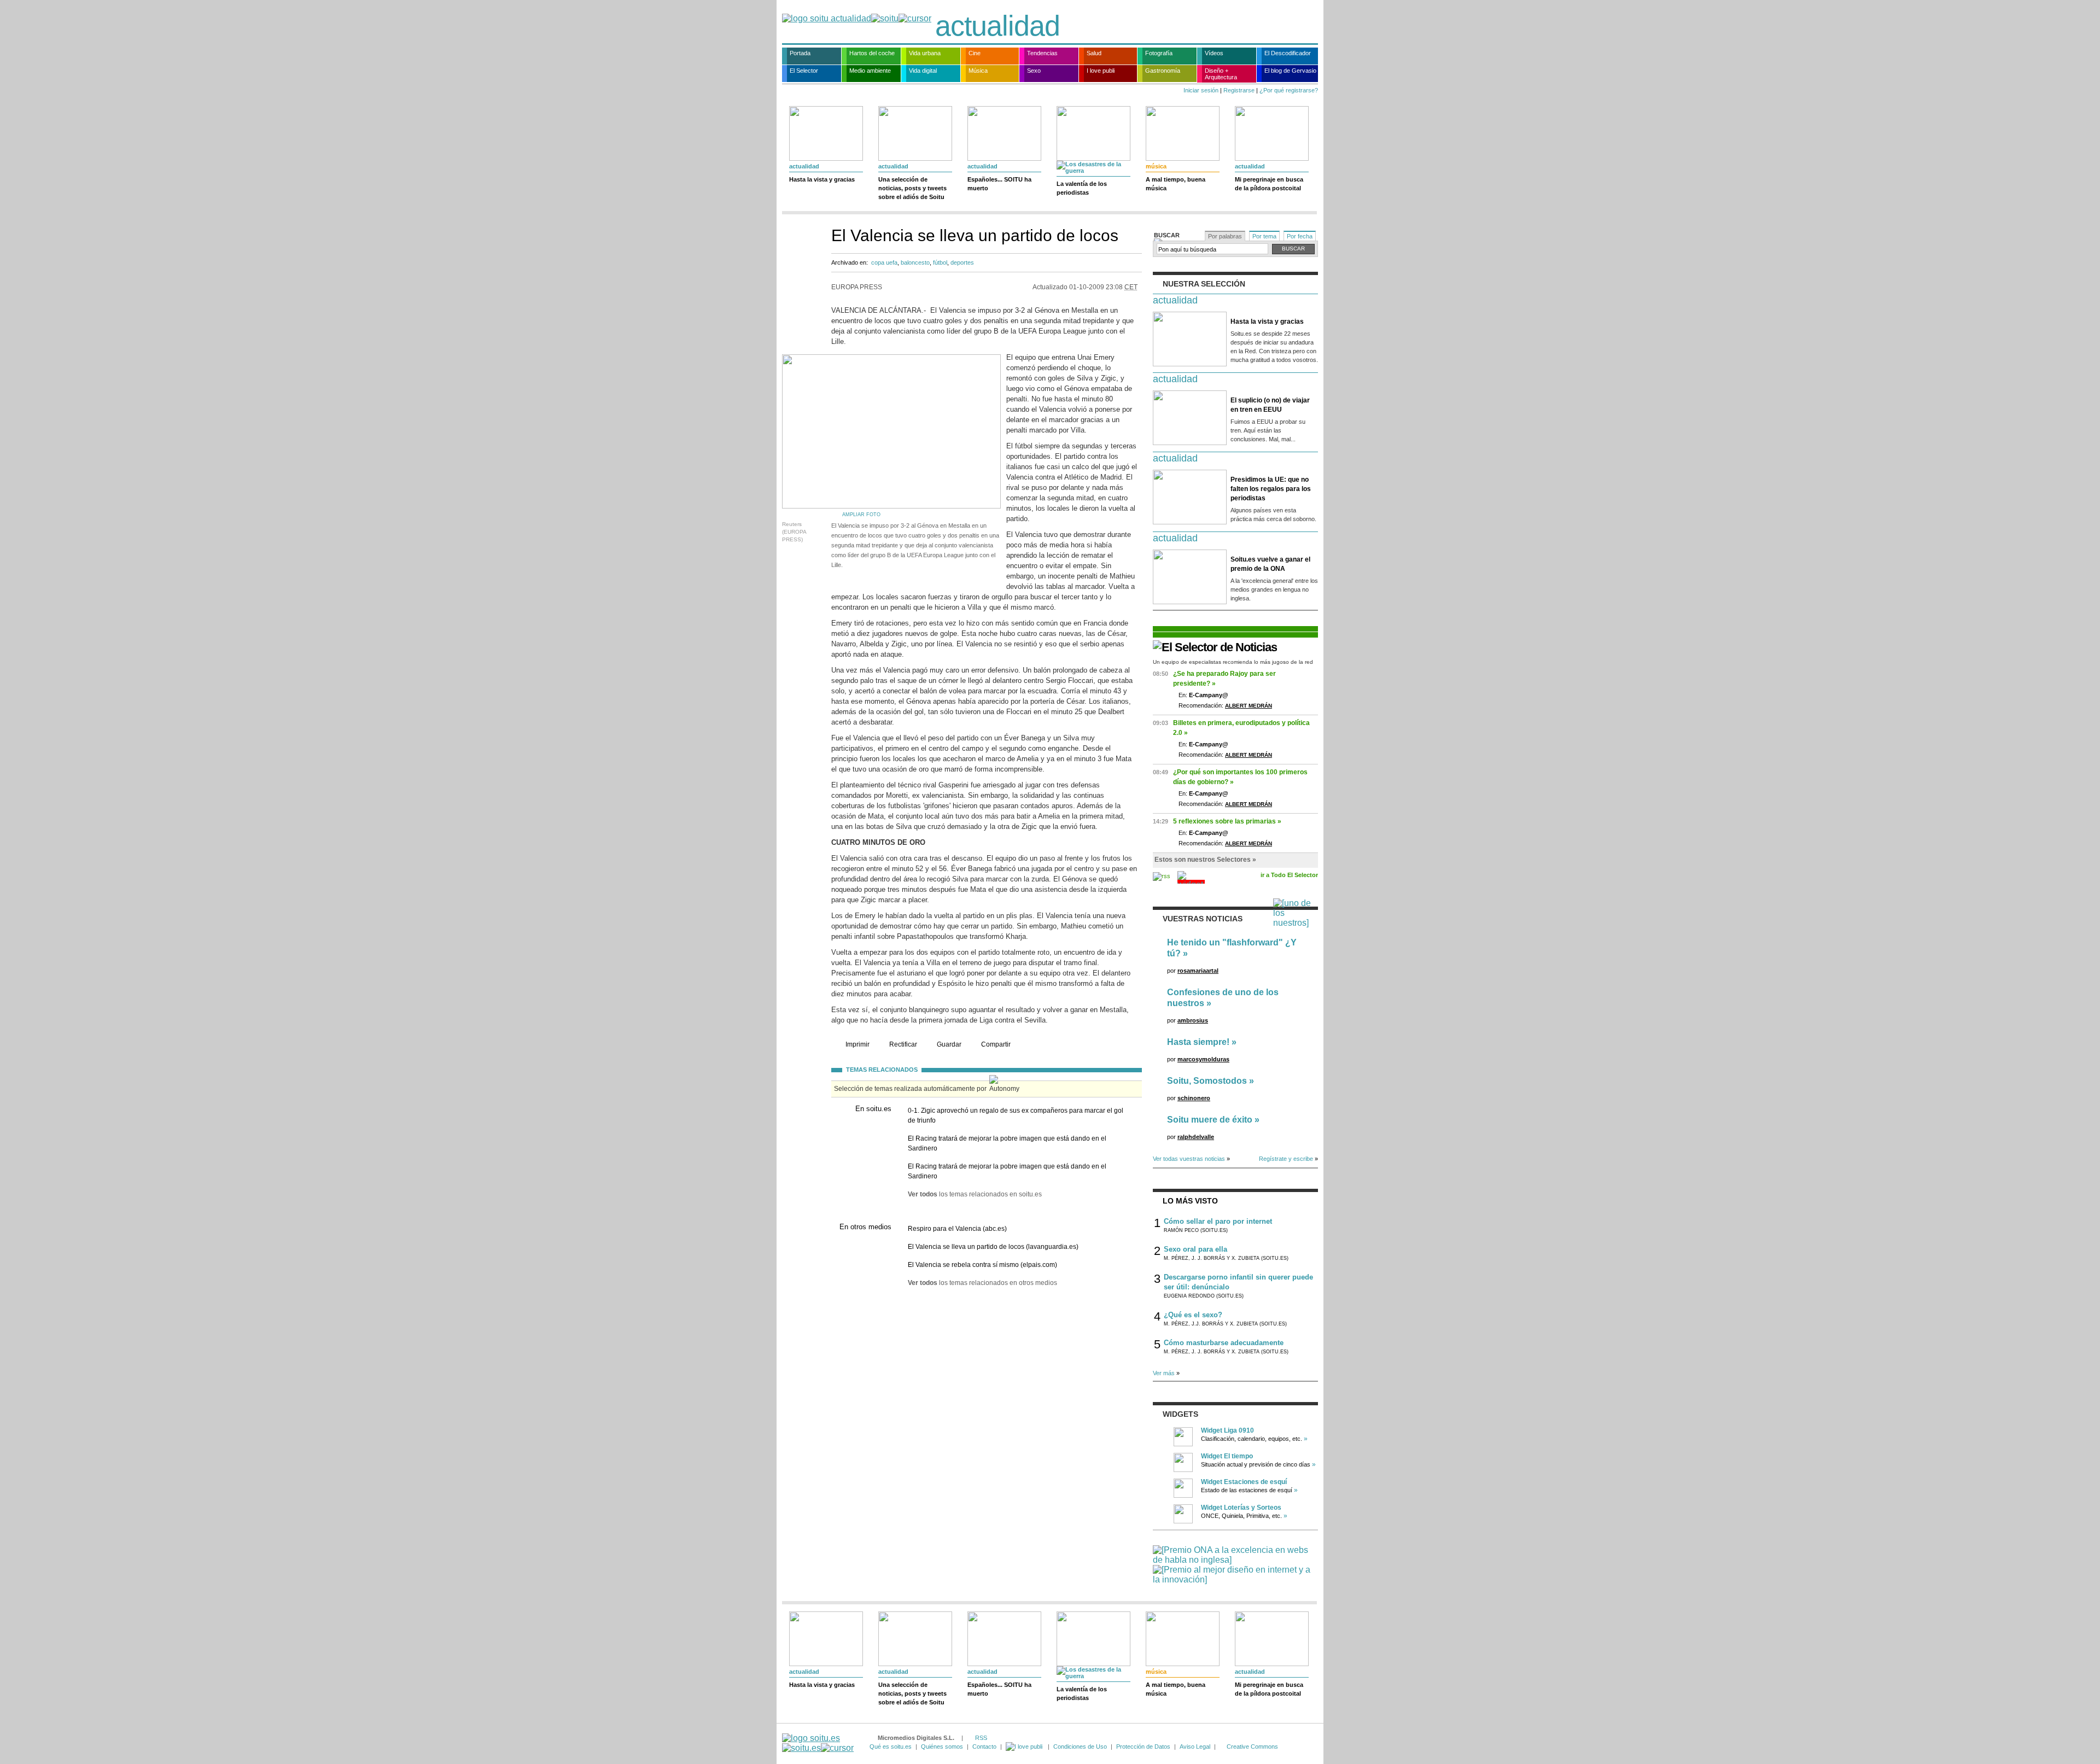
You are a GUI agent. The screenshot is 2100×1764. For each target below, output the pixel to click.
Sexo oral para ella (1195, 1249)
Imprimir (857, 1044)
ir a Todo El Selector (1289, 875)
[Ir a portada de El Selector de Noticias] (1215, 647)
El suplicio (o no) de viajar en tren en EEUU (1270, 405)
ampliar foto (861, 515)
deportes (962, 262)
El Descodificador (1288, 53)
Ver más (1164, 1373)
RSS (981, 1738)
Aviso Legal (1195, 1747)
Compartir (996, 1044)
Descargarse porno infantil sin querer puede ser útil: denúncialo (1238, 1282)
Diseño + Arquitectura (1221, 74)
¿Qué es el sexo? (1193, 1315)
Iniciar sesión (1201, 90)
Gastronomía (1163, 71)
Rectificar (903, 1044)
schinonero (1194, 1098)
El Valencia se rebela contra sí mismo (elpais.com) (982, 1265)
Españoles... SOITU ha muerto (999, 184)
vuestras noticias (1203, 919)
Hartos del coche (872, 53)
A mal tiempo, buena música (1176, 184)
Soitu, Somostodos (1207, 1081)
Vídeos (1214, 53)
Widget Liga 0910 (1227, 1430)
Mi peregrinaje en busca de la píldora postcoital (1269, 184)
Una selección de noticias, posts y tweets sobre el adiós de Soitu (912, 188)
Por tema (1264, 236)
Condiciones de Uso (1080, 1747)
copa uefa (884, 262)
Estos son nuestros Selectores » (1205, 860)
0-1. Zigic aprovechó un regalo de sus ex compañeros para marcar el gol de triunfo (1016, 1115)
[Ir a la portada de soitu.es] (818, 1743)
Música (978, 71)
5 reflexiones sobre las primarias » (1227, 821)
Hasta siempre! (1198, 1042)
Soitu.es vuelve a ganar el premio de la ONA (1270, 564)
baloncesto (915, 262)
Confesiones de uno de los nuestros (1223, 998)
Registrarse (1239, 90)
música (1156, 166)
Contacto (984, 1747)
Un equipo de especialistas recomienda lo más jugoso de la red (1233, 662)
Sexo (1034, 71)
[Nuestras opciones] (1025, 1747)
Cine (975, 53)
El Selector (804, 71)
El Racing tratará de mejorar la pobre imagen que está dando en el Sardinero (1007, 1143)
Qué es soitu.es (891, 1747)
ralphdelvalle (1196, 1137)
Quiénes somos (942, 1747)
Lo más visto (1190, 1201)
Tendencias (1042, 53)
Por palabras (1225, 236)
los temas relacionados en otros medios (982, 1283)
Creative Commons (1252, 1747)
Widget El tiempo (1227, 1456)
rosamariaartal (1198, 971)
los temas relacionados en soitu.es (975, 1194)
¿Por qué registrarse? (1289, 90)
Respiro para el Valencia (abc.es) (957, 1229)
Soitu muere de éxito (1210, 1120)
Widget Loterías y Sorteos (1241, 1508)
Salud (1094, 53)
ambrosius (1193, 1020)
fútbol (940, 262)
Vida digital (923, 71)
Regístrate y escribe (1286, 1159)
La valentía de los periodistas (1082, 188)
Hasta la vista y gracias (822, 179)
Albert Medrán (1249, 706)
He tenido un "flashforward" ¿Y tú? (1232, 948)
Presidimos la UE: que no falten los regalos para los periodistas (1271, 489)
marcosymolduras (1203, 1059)
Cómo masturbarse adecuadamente (1224, 1343)
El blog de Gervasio (1290, 71)
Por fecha (1300, 236)
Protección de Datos (1143, 1747)
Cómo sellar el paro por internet (1218, 1221)
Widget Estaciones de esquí (1244, 1482)
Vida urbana (925, 53)
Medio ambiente (870, 71)
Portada (800, 53)
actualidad (997, 26)
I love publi (1101, 71)
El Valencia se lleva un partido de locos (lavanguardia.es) (993, 1247)
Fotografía (1159, 53)
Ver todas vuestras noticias (1189, 1159)
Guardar (949, 1044)
